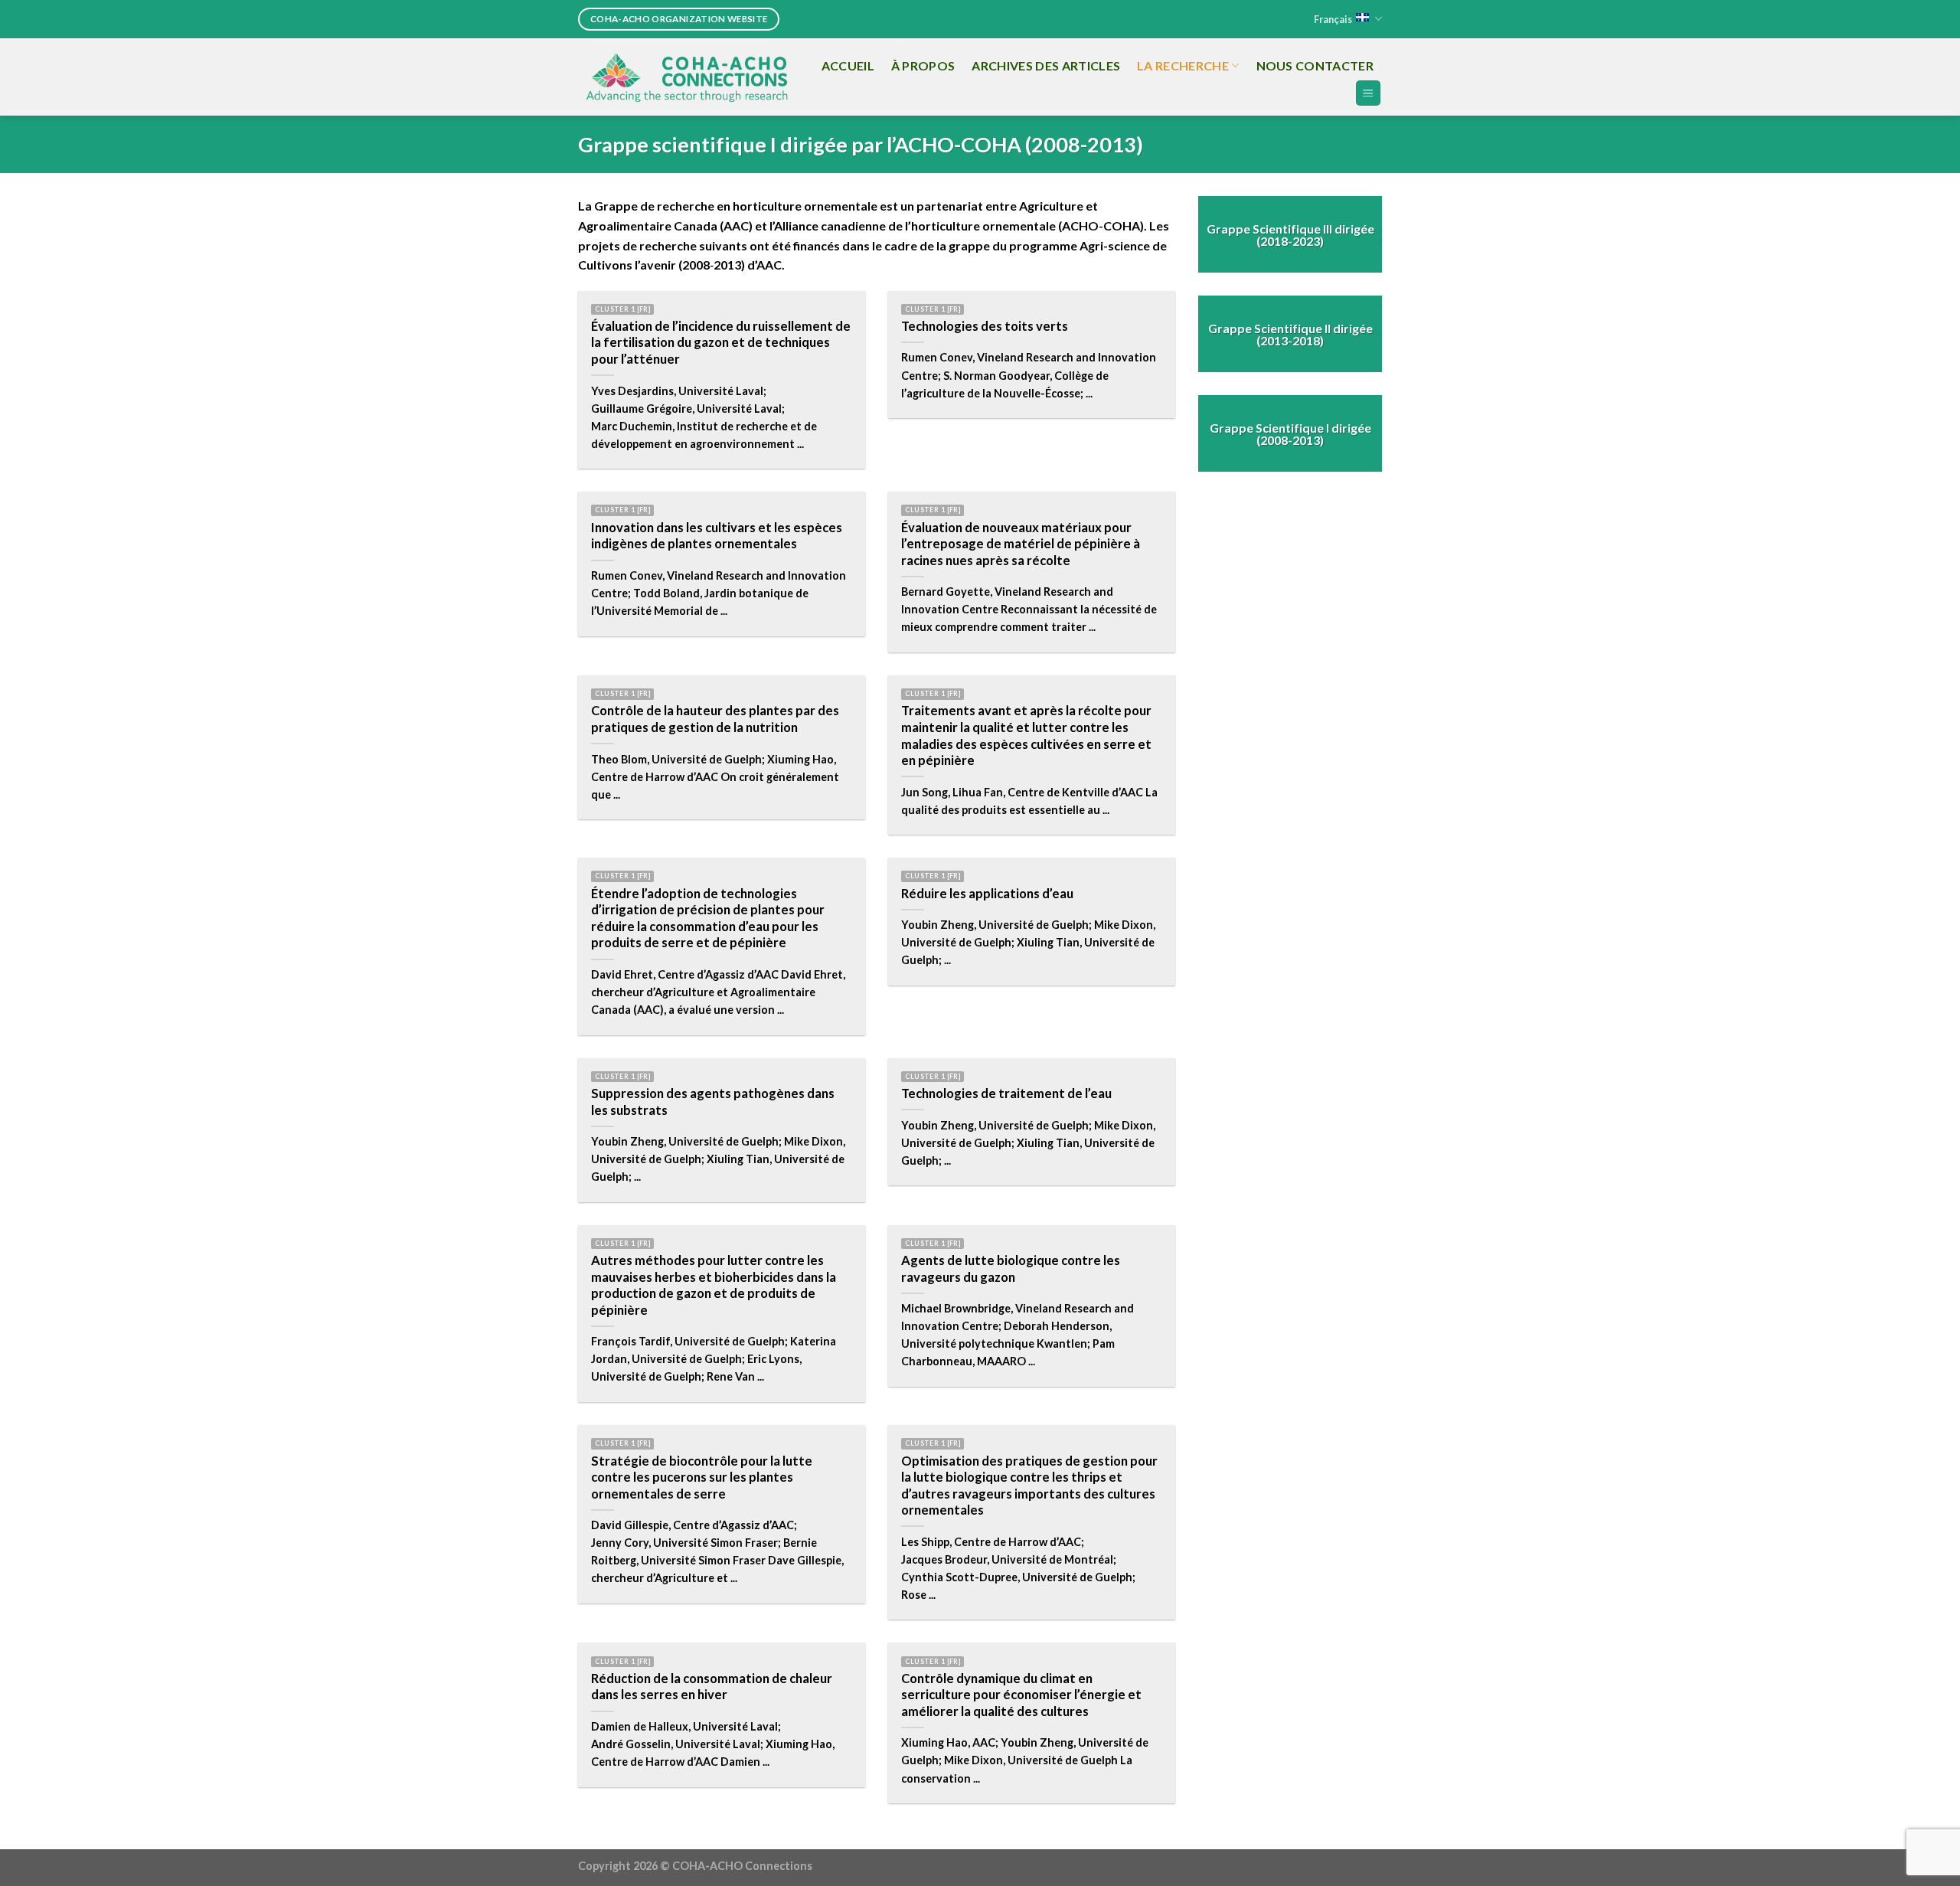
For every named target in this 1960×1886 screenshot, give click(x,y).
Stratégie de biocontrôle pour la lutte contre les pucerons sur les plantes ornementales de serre (702, 1477)
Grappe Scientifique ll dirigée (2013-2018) (1290, 333)
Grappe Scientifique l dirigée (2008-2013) (1290, 433)
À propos (923, 65)
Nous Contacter (1315, 65)
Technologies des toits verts (985, 326)
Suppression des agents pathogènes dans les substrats (713, 1102)
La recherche (1183, 65)
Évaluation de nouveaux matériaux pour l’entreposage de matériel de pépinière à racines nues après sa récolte (1021, 544)
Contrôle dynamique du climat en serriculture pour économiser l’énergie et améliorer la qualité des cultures (1021, 1695)
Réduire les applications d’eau (987, 894)
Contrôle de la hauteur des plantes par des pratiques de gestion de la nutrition (715, 719)
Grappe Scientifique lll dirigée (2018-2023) (1290, 234)
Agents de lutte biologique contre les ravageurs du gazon (1011, 1269)
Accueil (848, 65)
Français (1333, 19)
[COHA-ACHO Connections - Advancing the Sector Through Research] (687, 77)
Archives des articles (1046, 65)
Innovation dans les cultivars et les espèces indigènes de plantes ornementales (717, 536)
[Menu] (1369, 93)
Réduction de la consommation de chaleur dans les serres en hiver (712, 1687)
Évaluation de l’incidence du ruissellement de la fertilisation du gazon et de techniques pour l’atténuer (721, 343)
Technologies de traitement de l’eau (1006, 1093)
